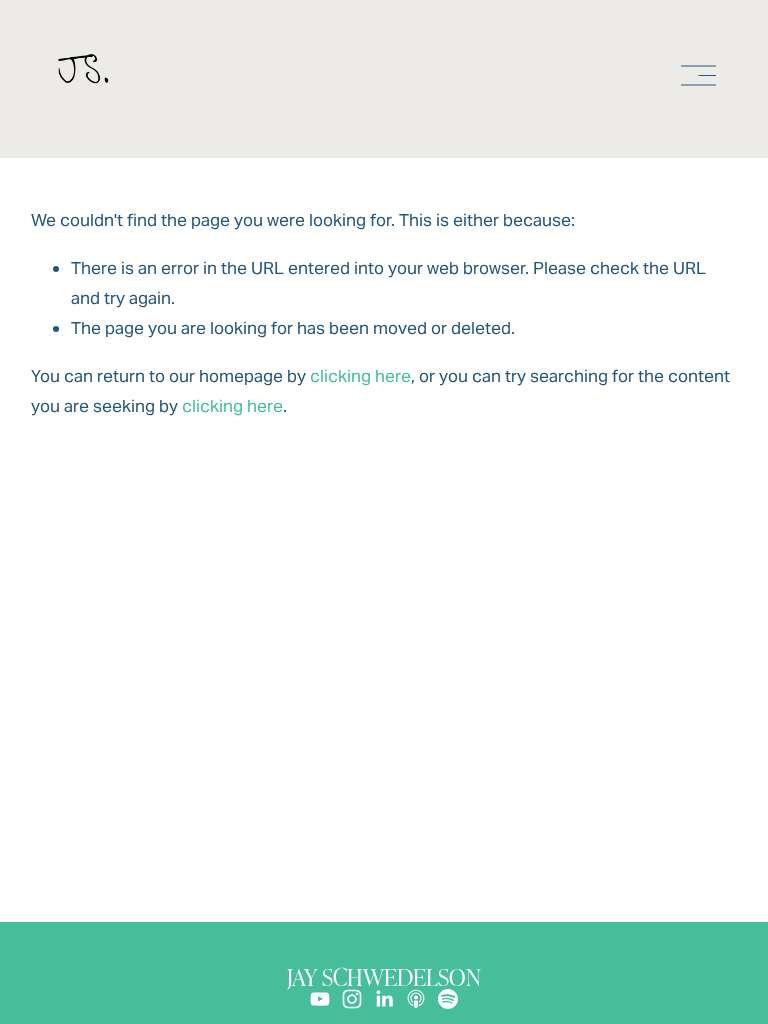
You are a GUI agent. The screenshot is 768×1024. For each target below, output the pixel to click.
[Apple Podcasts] (416, 999)
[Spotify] (448, 999)
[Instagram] (352, 999)
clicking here (360, 376)
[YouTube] (320, 999)
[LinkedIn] (384, 999)
